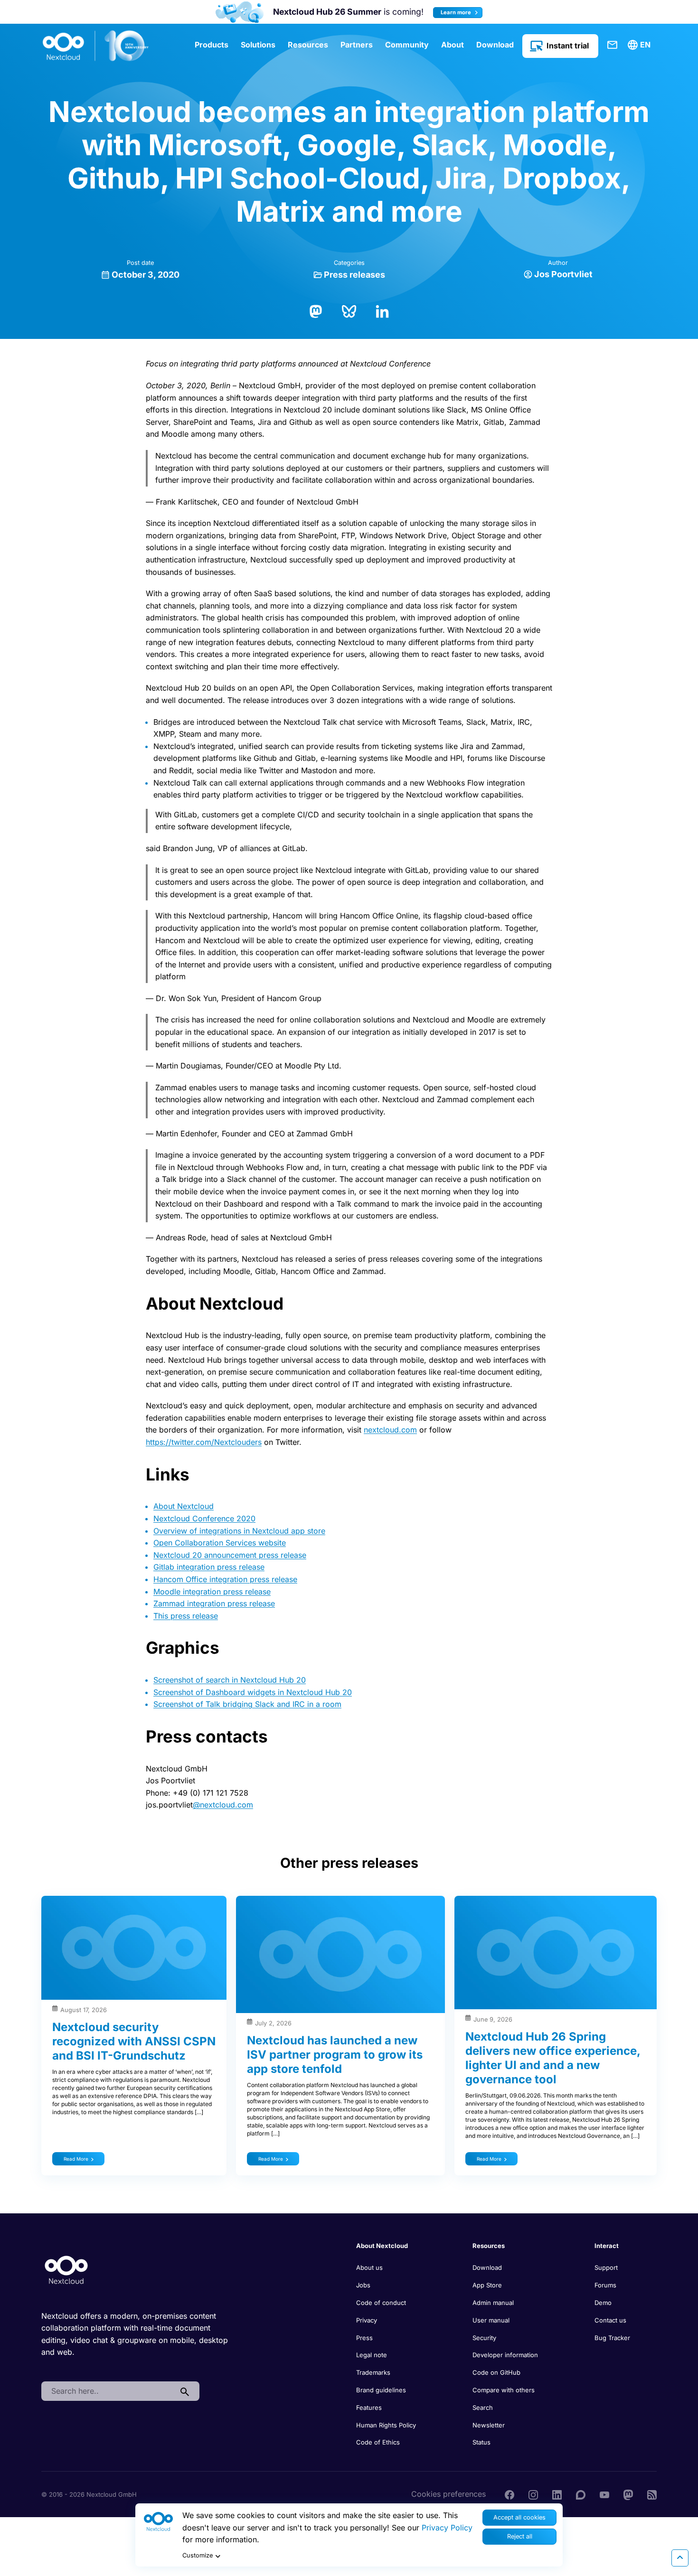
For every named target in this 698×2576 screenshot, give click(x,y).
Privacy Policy (447, 2528)
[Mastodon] (316, 310)
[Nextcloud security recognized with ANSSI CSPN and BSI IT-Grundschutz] (134, 1948)
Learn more (457, 12)
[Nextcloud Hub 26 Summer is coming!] (240, 12)
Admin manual (493, 2303)
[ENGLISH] (641, 45)
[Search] (185, 2391)
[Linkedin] (557, 2494)
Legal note (372, 2355)
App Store (487, 2285)
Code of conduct (381, 2303)
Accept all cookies (519, 2517)
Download (495, 45)
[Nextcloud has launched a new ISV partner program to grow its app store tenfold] (340, 1954)
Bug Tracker (612, 2338)
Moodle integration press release (212, 1592)
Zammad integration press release (214, 1603)
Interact (607, 2246)
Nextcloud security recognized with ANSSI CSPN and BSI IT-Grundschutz (134, 2041)
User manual (491, 2320)
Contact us (610, 2320)
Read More (76, 2159)
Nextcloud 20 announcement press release (230, 1555)
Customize (198, 2555)
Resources (308, 45)
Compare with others (504, 2390)
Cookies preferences (448, 2494)
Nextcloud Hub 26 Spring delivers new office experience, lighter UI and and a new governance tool (553, 2058)
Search (483, 2407)
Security (484, 2338)
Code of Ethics (378, 2442)
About (453, 45)
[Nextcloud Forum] (581, 2494)
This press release (186, 1616)
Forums (605, 2285)
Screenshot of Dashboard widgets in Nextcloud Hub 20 (253, 1692)
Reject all (520, 2536)
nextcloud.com (390, 1430)
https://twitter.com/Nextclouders (204, 1442)
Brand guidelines (381, 2390)
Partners (357, 45)
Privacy (367, 2320)
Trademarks (373, 2372)
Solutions (258, 45)
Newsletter (489, 2425)
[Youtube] (604, 2494)
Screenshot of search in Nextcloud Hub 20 (230, 1680)
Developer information (505, 2355)
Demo (603, 2303)
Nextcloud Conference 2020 (204, 1518)
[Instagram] (533, 2494)
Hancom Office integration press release (225, 1579)
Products (212, 45)
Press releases (354, 275)
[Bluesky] (349, 310)
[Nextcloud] (96, 46)
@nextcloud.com (223, 1805)
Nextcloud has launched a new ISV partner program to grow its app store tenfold (335, 2055)
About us (369, 2267)
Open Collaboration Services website (220, 1543)
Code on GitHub (496, 2372)
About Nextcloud (184, 1506)
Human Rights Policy (386, 2425)
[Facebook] (509, 2494)
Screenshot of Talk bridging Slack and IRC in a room (247, 1704)
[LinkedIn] (382, 310)
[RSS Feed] (652, 2494)
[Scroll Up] (680, 2558)
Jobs (363, 2285)
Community (407, 45)
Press (364, 2338)
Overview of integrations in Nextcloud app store (239, 1531)
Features (369, 2407)
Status (481, 2442)
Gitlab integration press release (209, 1567)
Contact (613, 45)
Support (606, 2267)
